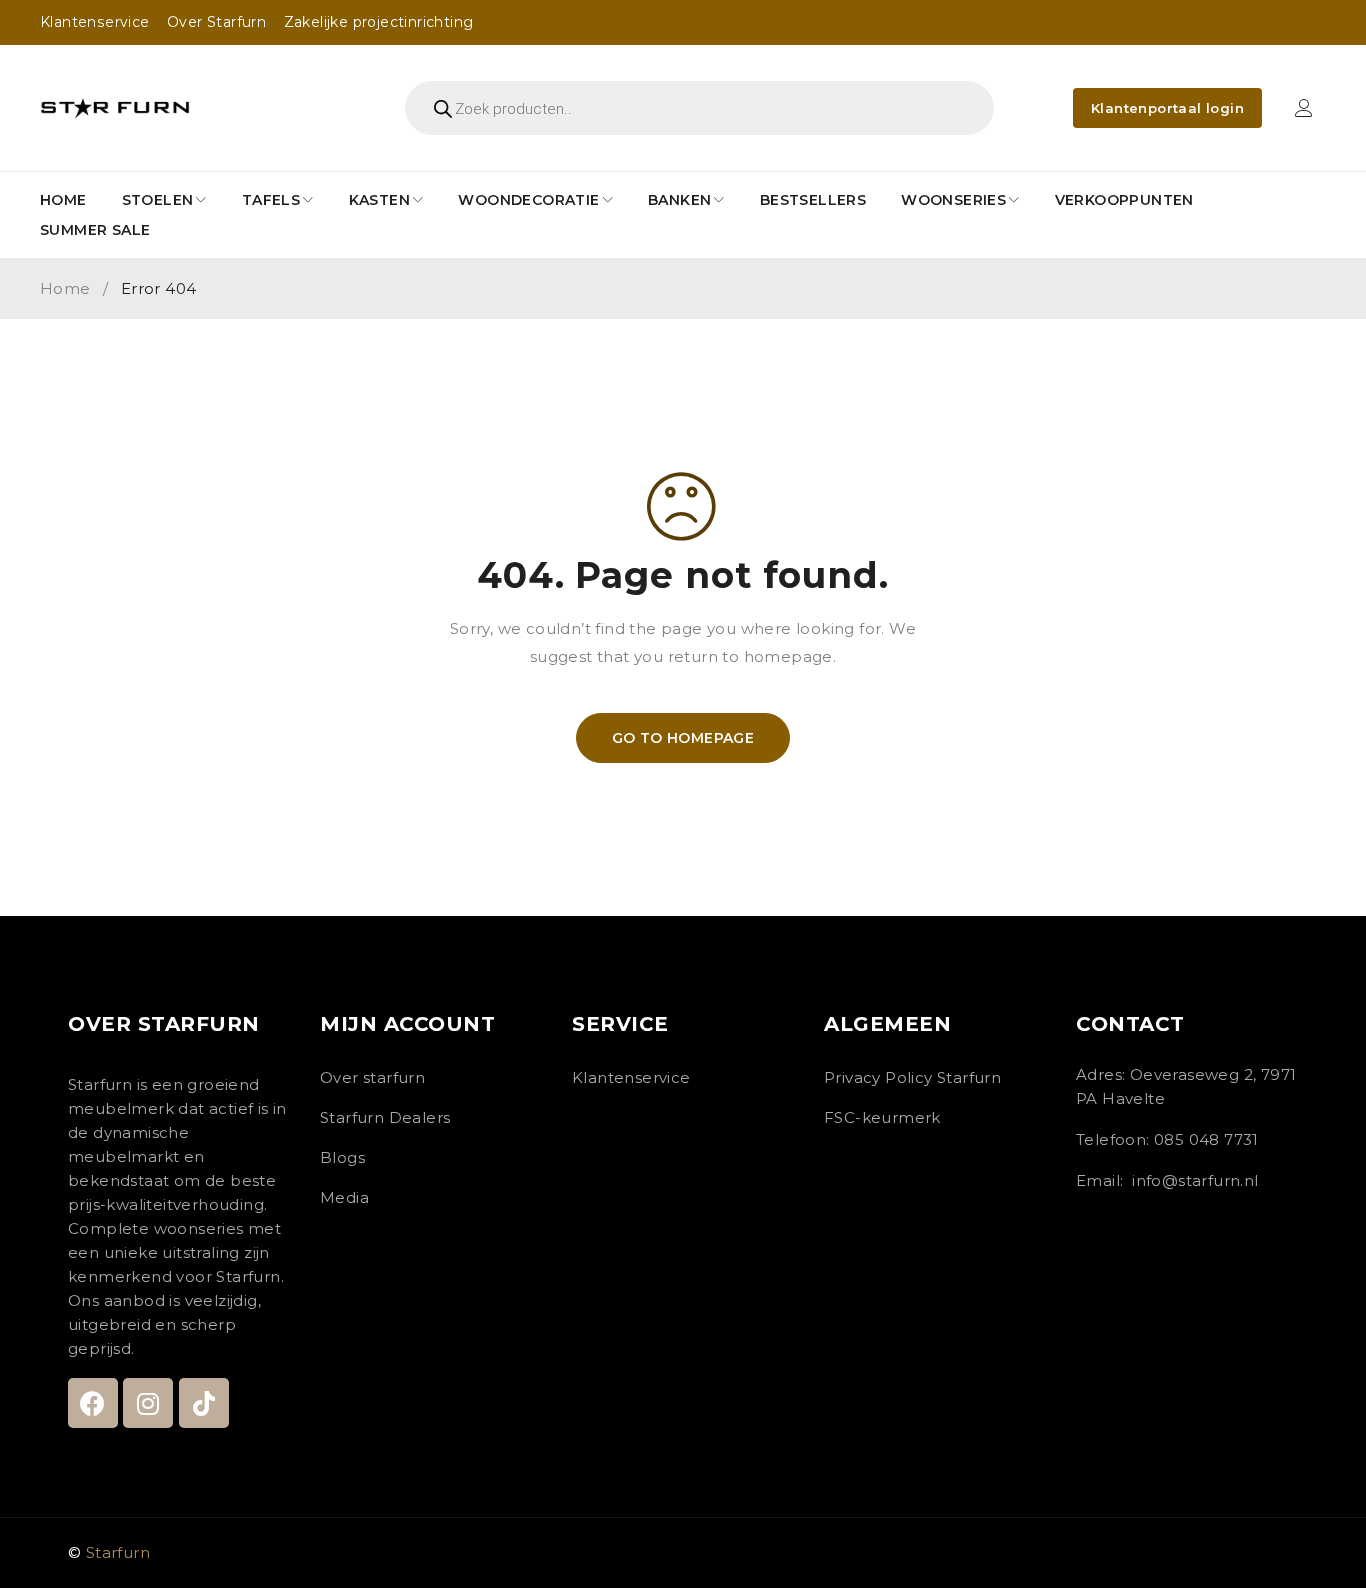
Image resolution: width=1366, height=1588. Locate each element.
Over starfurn (372, 1077)
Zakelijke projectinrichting (379, 22)
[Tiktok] (204, 1403)
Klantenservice (95, 22)
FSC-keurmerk (882, 1117)
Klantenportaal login (1167, 108)
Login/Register (1304, 108)
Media (344, 1197)
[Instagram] (148, 1403)
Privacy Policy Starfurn (912, 1077)
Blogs (342, 1157)
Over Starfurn (216, 22)
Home (65, 288)
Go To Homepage (683, 738)
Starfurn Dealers (385, 1117)
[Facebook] (93, 1403)
